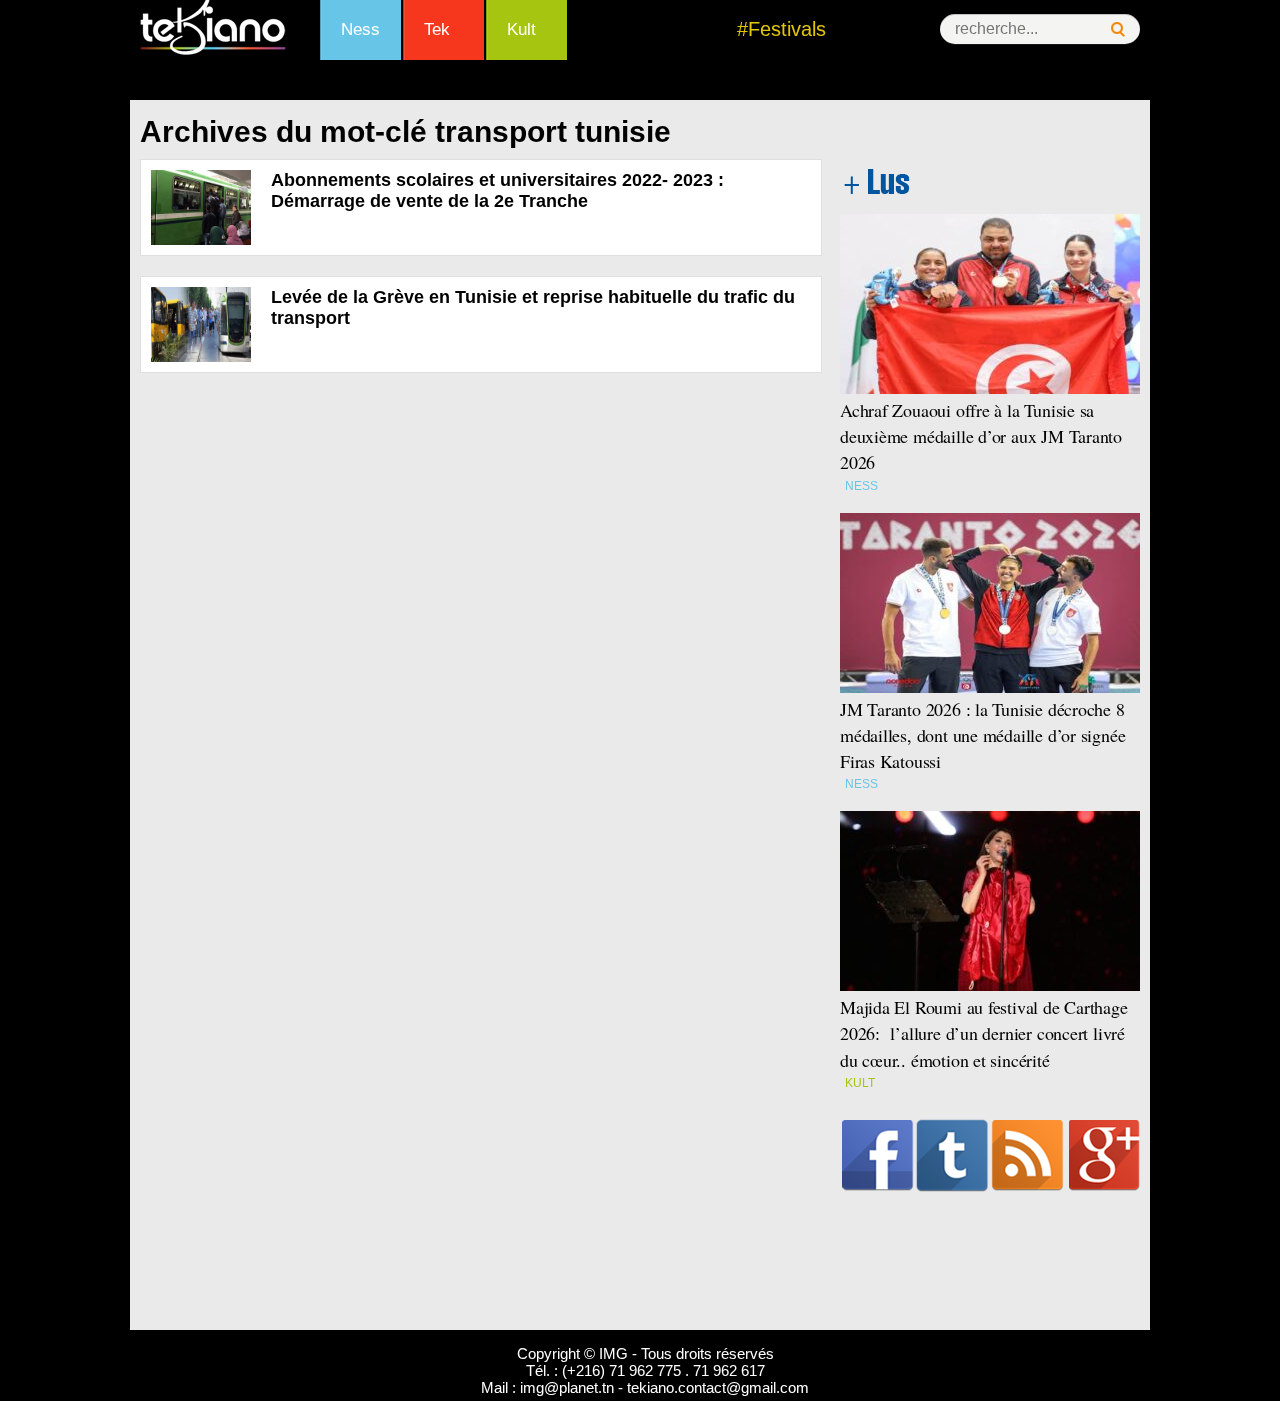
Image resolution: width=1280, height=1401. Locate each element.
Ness (360, 29)
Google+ (1104, 1155)
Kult (521, 29)
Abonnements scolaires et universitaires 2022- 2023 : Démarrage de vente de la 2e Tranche (497, 190)
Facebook (877, 1155)
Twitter (952, 1155)
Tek (437, 29)
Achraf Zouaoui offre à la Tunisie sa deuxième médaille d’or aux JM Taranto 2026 (981, 436)
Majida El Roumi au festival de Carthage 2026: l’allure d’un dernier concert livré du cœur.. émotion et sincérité (984, 1033)
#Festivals (781, 29)
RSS (1027, 1155)
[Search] (1118, 29)
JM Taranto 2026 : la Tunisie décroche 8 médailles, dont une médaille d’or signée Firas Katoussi (982, 735)
